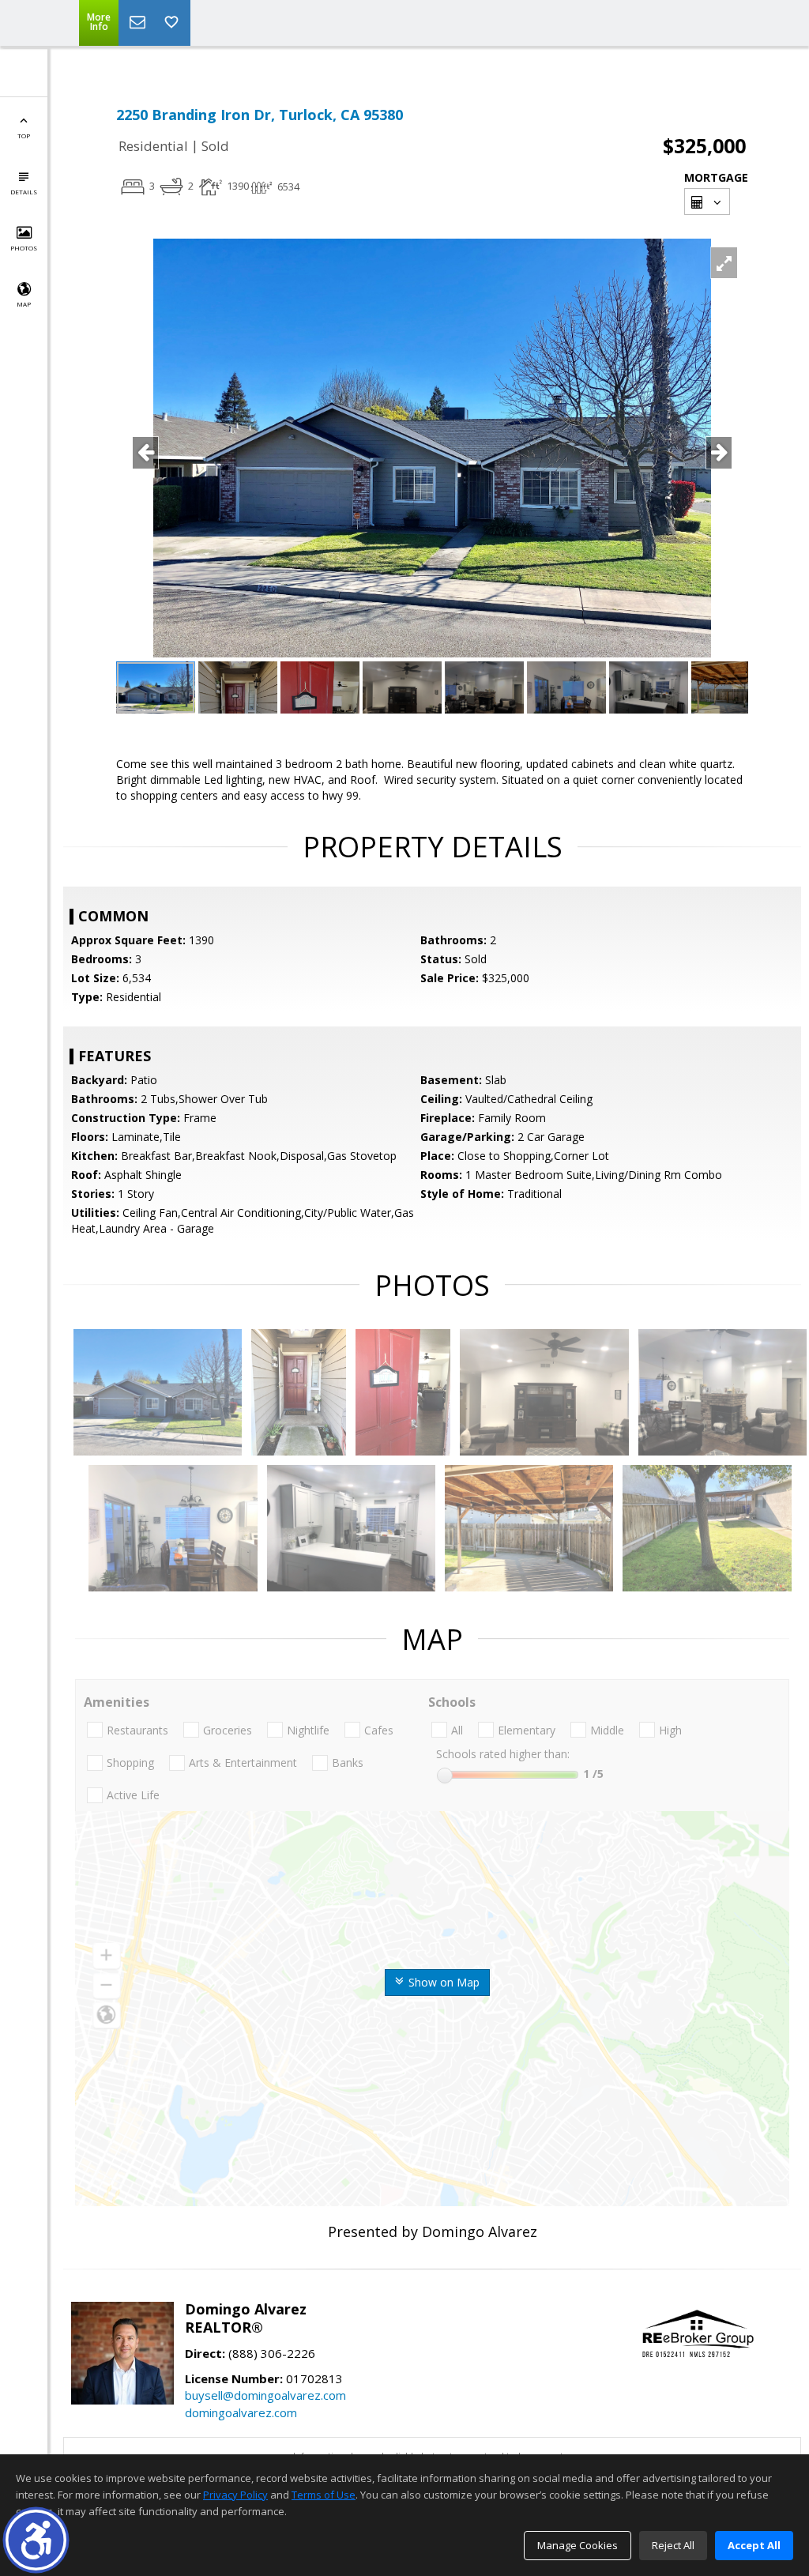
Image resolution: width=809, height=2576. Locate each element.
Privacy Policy (235, 2495)
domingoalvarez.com (241, 2412)
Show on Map (442, 1982)
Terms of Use (324, 2495)
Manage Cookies (578, 2545)
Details (24, 192)
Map (24, 304)
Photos (24, 248)
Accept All (754, 2545)
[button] (36, 2540)
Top (24, 136)
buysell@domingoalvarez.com (265, 2395)
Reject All (673, 2545)
